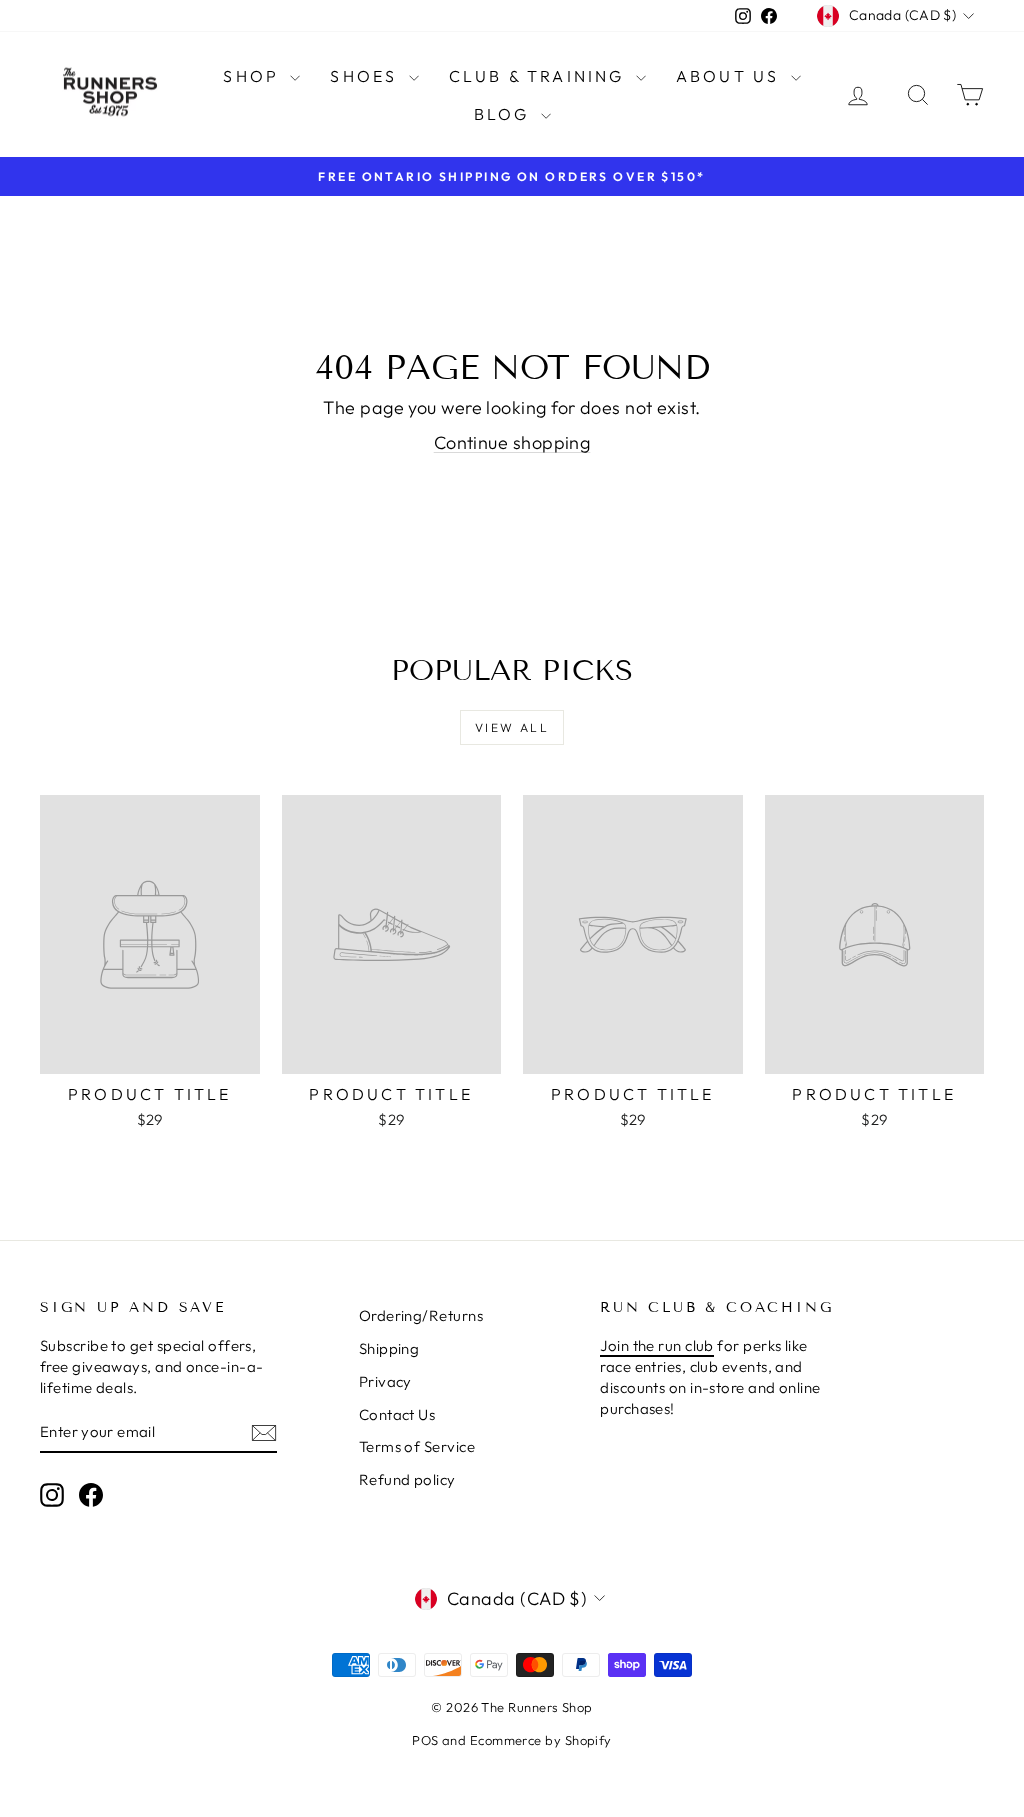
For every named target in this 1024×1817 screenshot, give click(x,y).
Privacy (385, 1381)
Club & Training (540, 76)
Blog (505, 114)
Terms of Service (417, 1446)
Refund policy (407, 1479)
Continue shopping (512, 442)
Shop (254, 76)
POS (425, 1740)
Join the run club (657, 1345)
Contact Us (397, 1414)
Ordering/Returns (421, 1315)
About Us (731, 76)
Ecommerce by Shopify (541, 1740)
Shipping (389, 1348)
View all (512, 727)
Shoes (366, 76)
